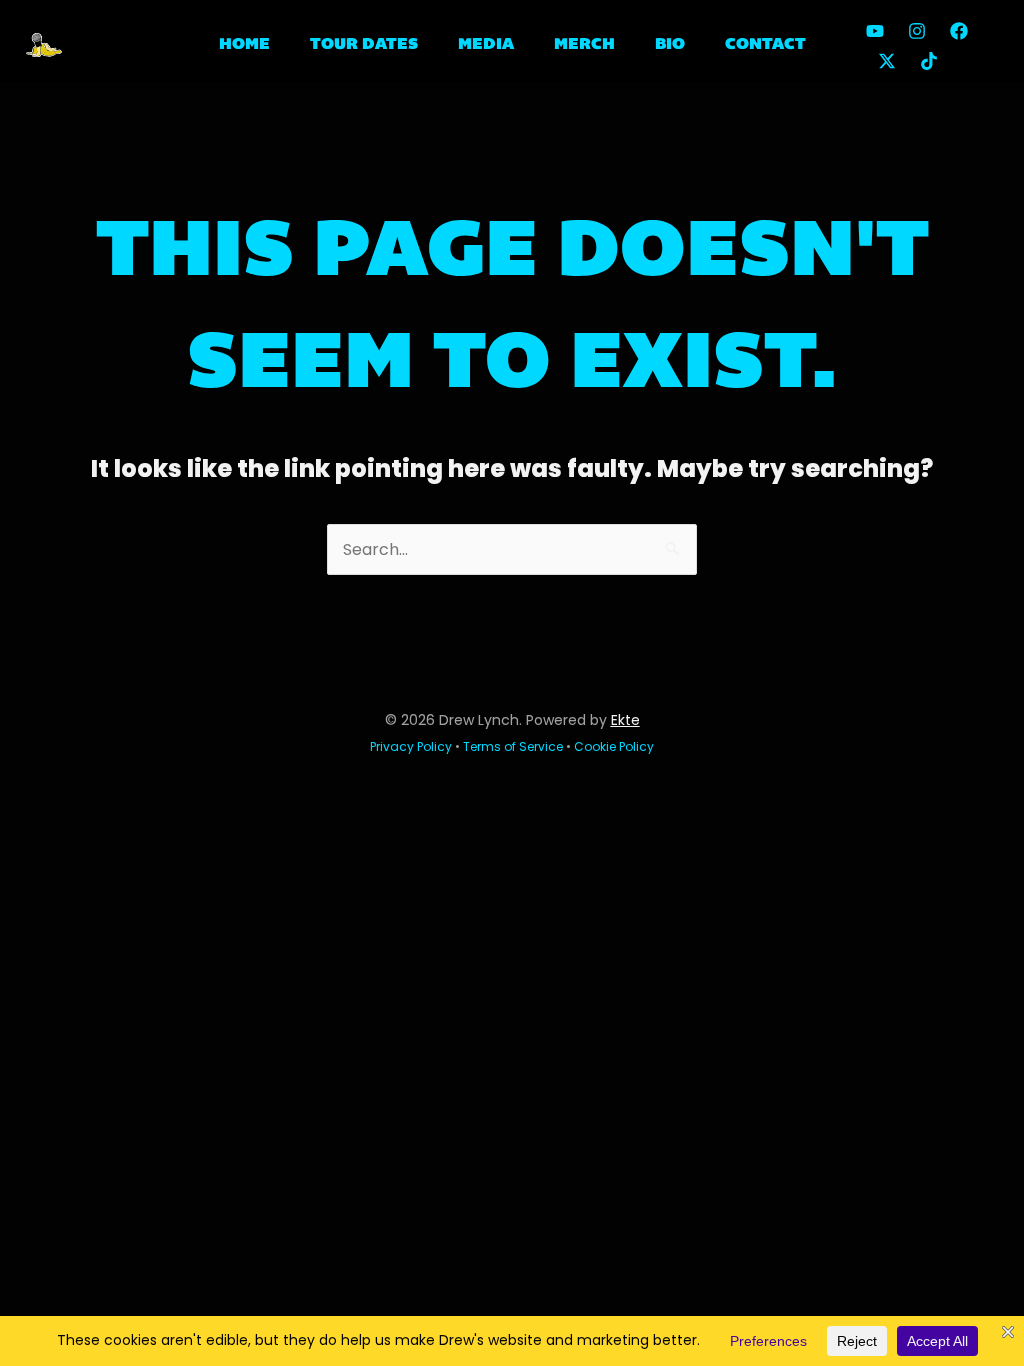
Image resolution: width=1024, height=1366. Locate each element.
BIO (670, 45)
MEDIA (486, 45)
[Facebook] (959, 31)
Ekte (625, 720)
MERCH (584, 45)
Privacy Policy (411, 746)
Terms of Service (513, 746)
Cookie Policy (614, 746)
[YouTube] (875, 31)
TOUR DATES (364, 45)
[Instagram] (917, 31)
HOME (244, 45)
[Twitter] (887, 61)
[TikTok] (929, 61)
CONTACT (765, 45)
